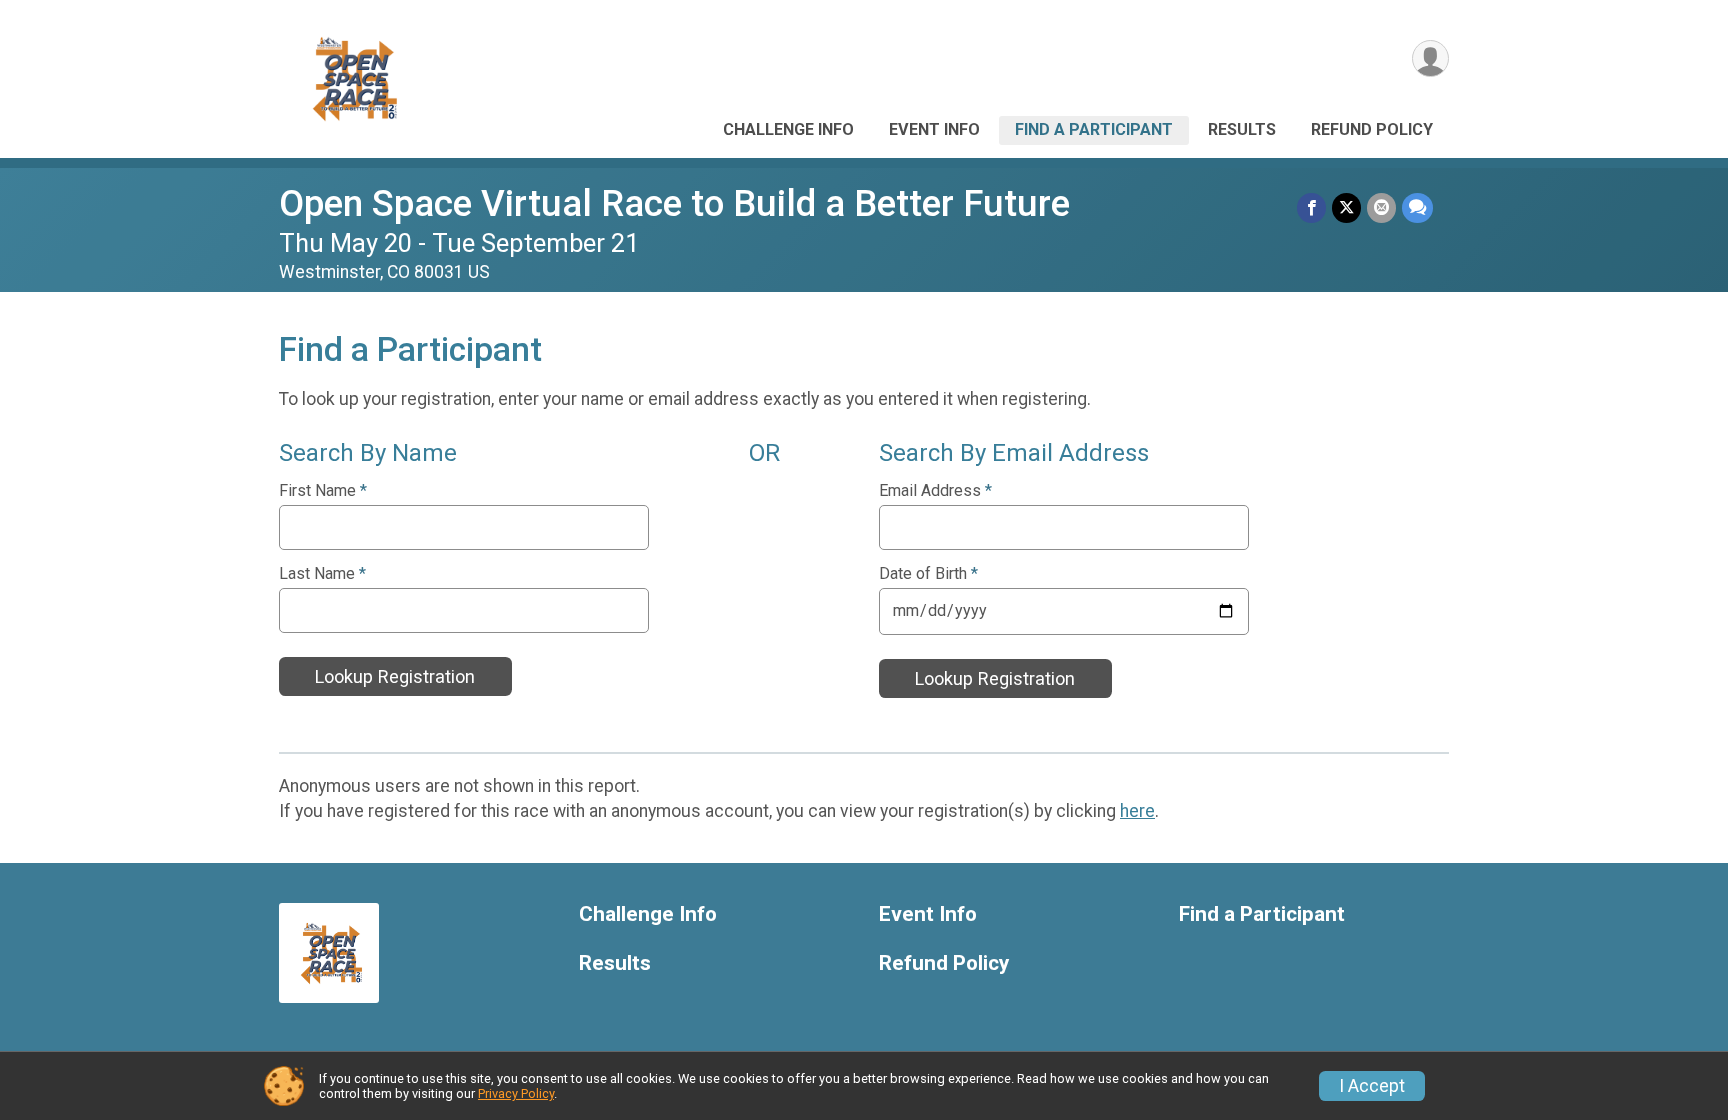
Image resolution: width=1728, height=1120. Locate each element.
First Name (323, 491)
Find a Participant (1094, 129)
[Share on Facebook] (1311, 207)
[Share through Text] (1417, 207)
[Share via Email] (1381, 207)
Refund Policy (1372, 129)
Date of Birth (928, 574)
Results (1242, 129)
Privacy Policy (516, 1093)
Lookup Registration (395, 676)
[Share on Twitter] (1346, 207)
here (1137, 811)
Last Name (322, 574)
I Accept (1372, 1086)
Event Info (934, 129)
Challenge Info (788, 129)
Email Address (935, 491)
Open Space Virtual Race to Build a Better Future (674, 203)
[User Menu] (1430, 58)
